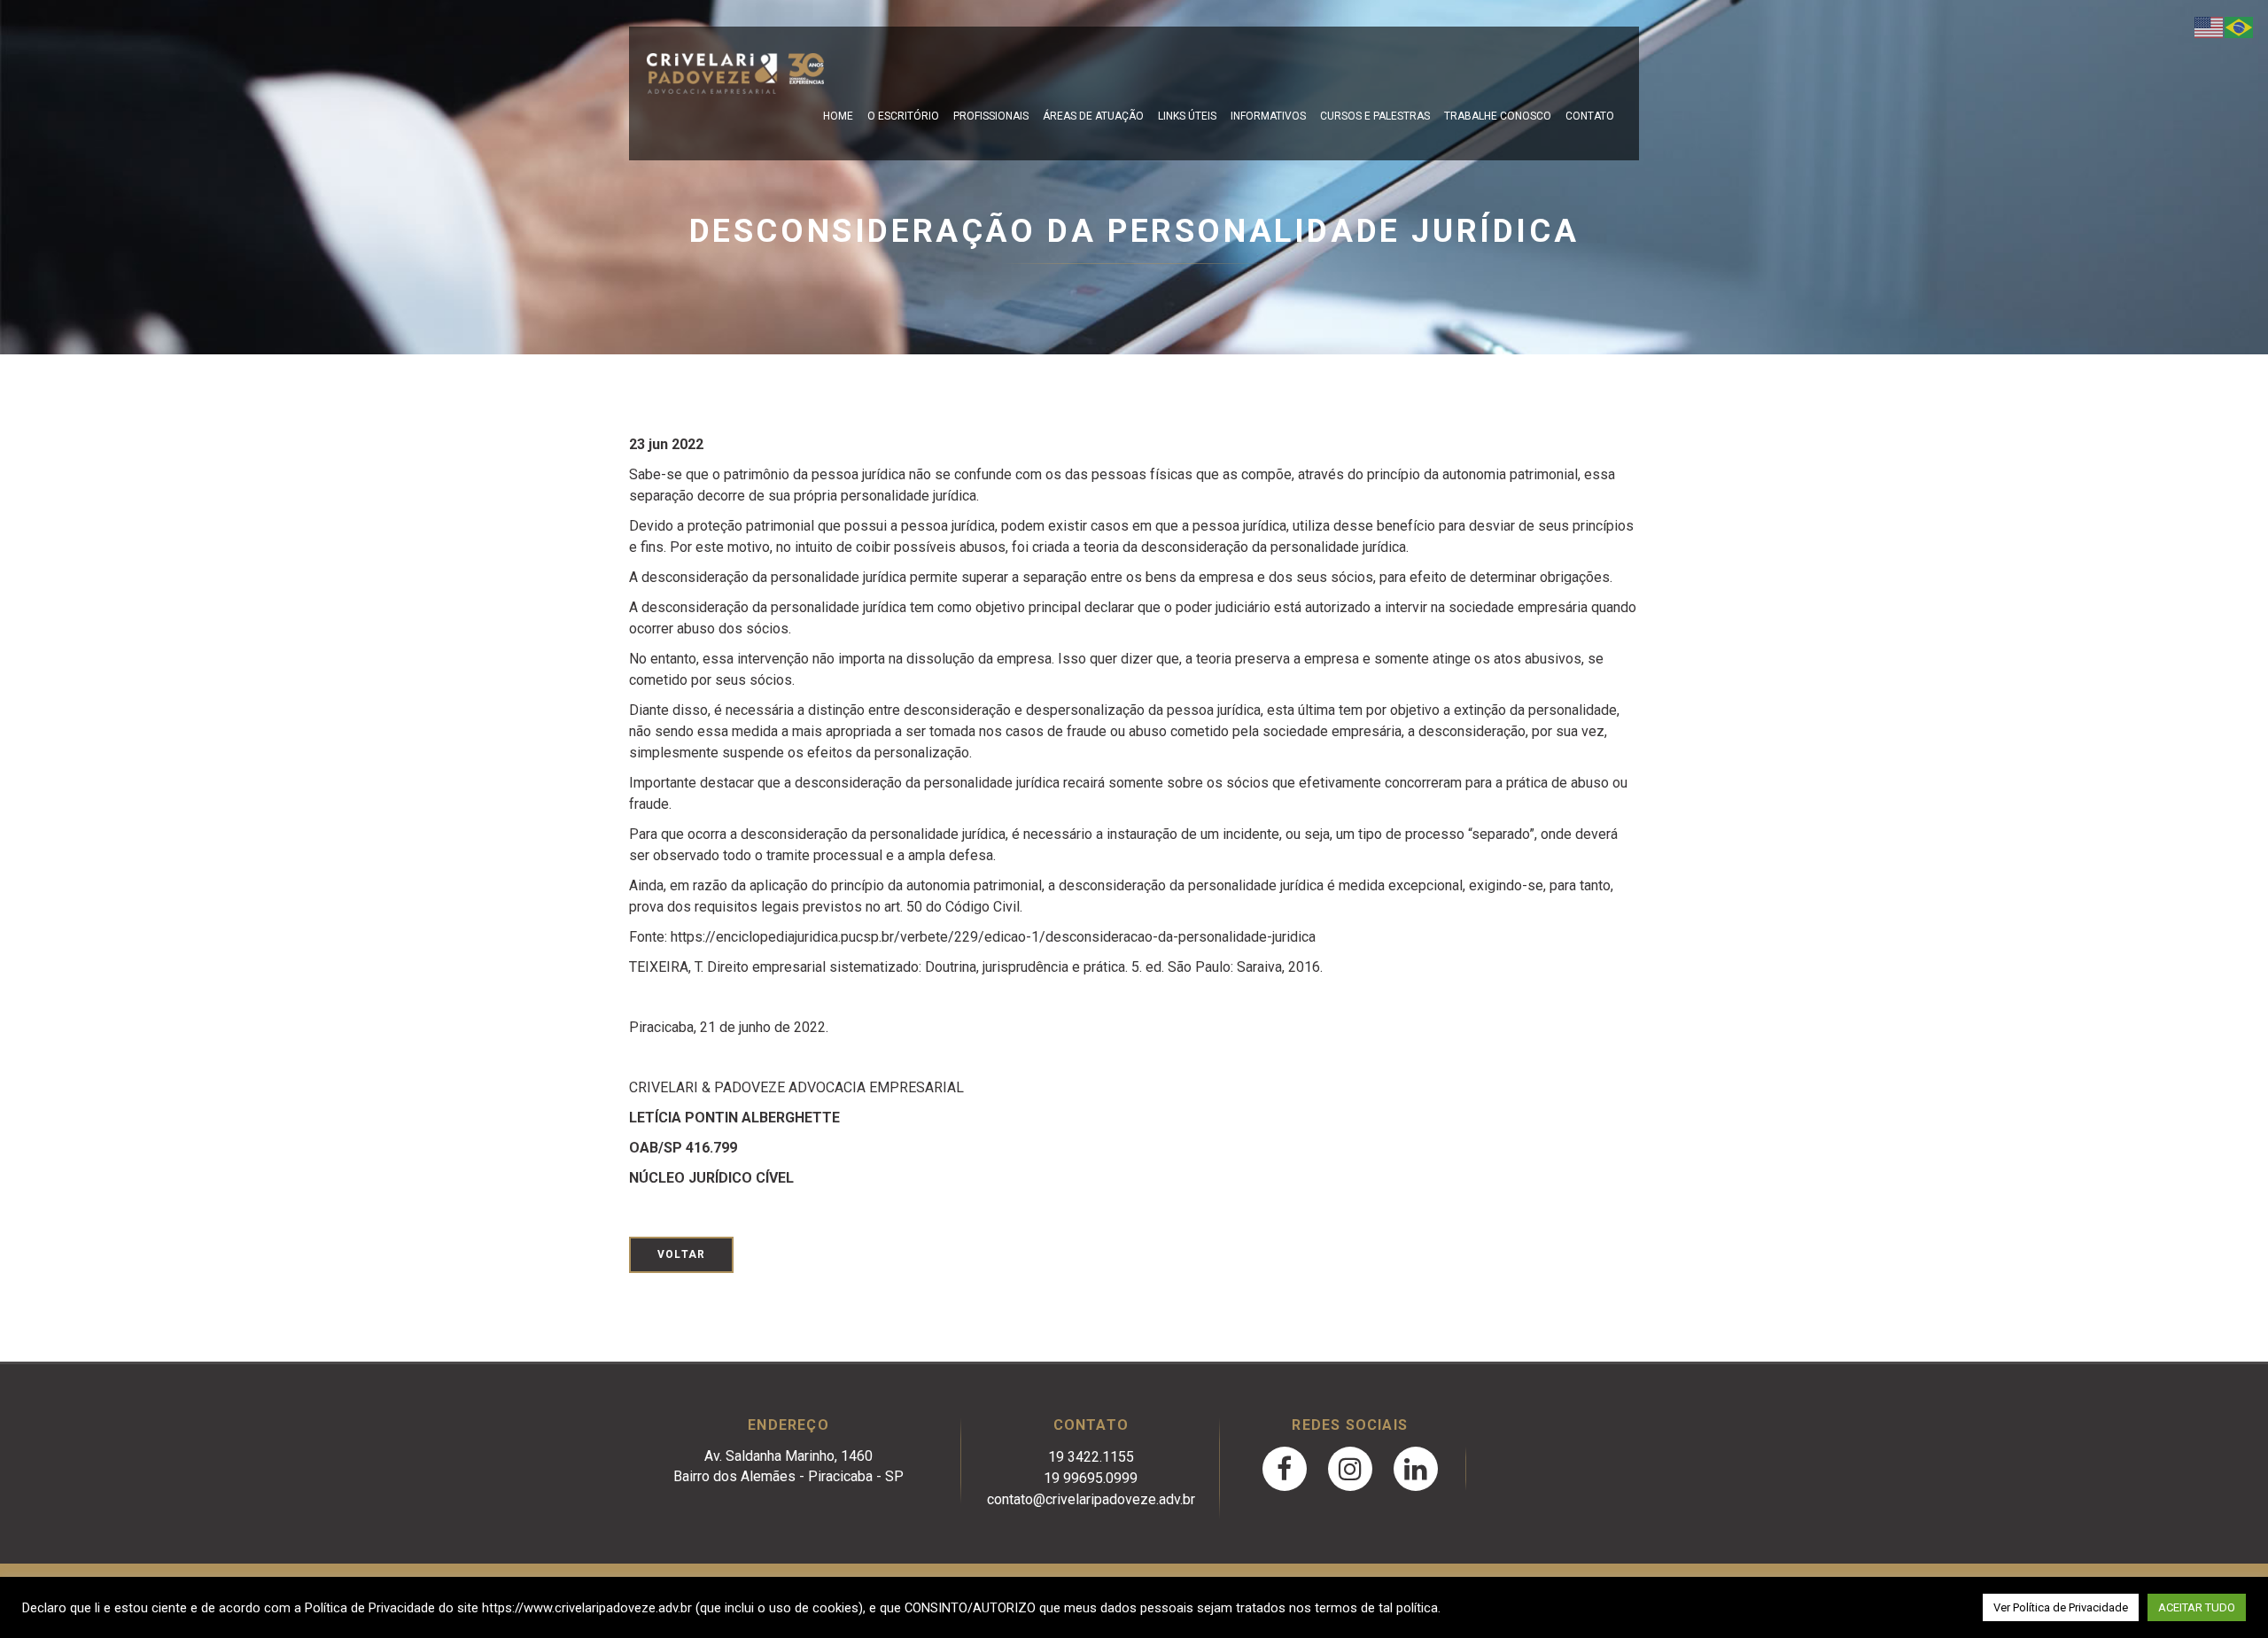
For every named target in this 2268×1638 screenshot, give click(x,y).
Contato (1590, 116)
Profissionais (991, 116)
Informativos (1268, 116)
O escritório (903, 116)
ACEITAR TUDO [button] (2197, 1607)
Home (838, 116)
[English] (2210, 26)
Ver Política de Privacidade (2061, 1607)
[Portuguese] (2240, 26)
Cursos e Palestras (1375, 116)
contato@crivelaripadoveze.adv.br (1091, 1499)
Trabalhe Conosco (1498, 116)
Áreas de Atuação (1093, 116)
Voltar (681, 1254)
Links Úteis (1187, 116)
